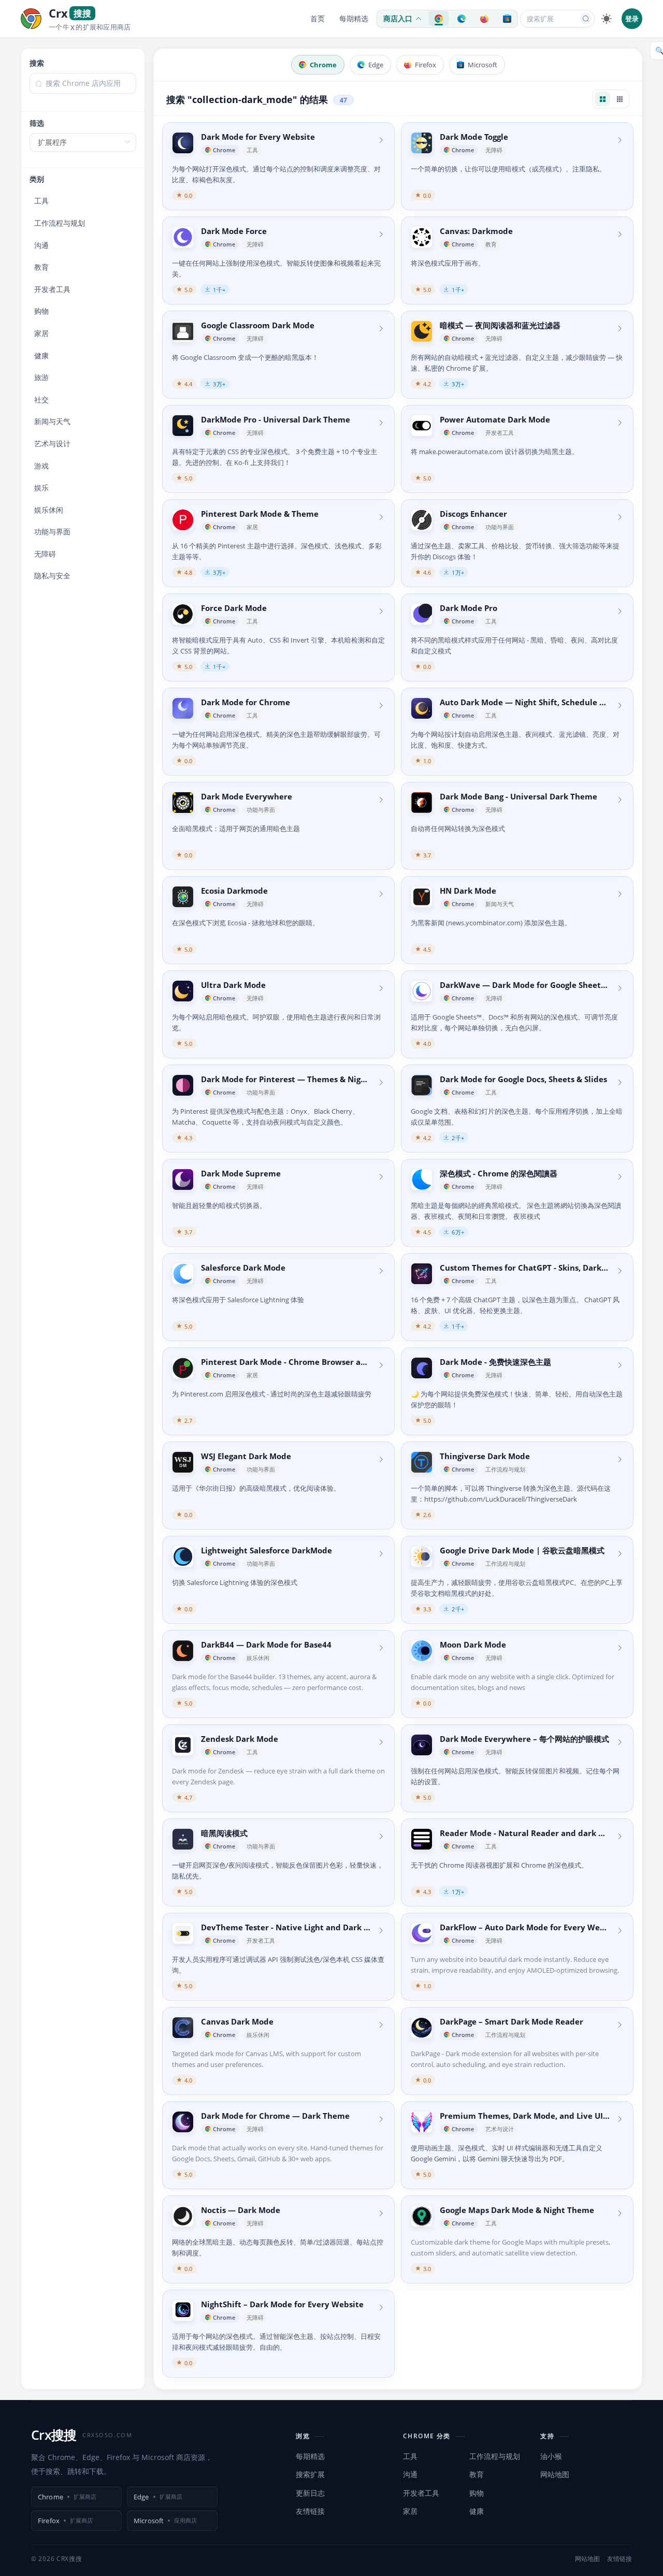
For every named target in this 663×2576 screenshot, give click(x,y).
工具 (41, 201)
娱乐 (41, 487)
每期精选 (354, 19)
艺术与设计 (52, 443)
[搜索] (586, 19)
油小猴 (551, 2456)
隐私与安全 (52, 576)
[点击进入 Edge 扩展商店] (462, 19)
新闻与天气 (52, 421)
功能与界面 (52, 532)
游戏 (41, 466)
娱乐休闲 (49, 510)
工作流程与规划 (60, 223)
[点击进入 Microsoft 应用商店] (507, 19)
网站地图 (555, 2474)
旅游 (41, 377)
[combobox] (83, 89)
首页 (318, 19)
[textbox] (83, 83)
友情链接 (310, 2511)
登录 (632, 19)
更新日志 (310, 2493)
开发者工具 (52, 289)
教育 (41, 267)
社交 (41, 399)
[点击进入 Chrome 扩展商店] (439, 19)
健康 (41, 355)
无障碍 (45, 554)
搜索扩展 (310, 2474)
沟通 (41, 245)
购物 (41, 311)
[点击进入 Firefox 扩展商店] (484, 19)
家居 (41, 333)
